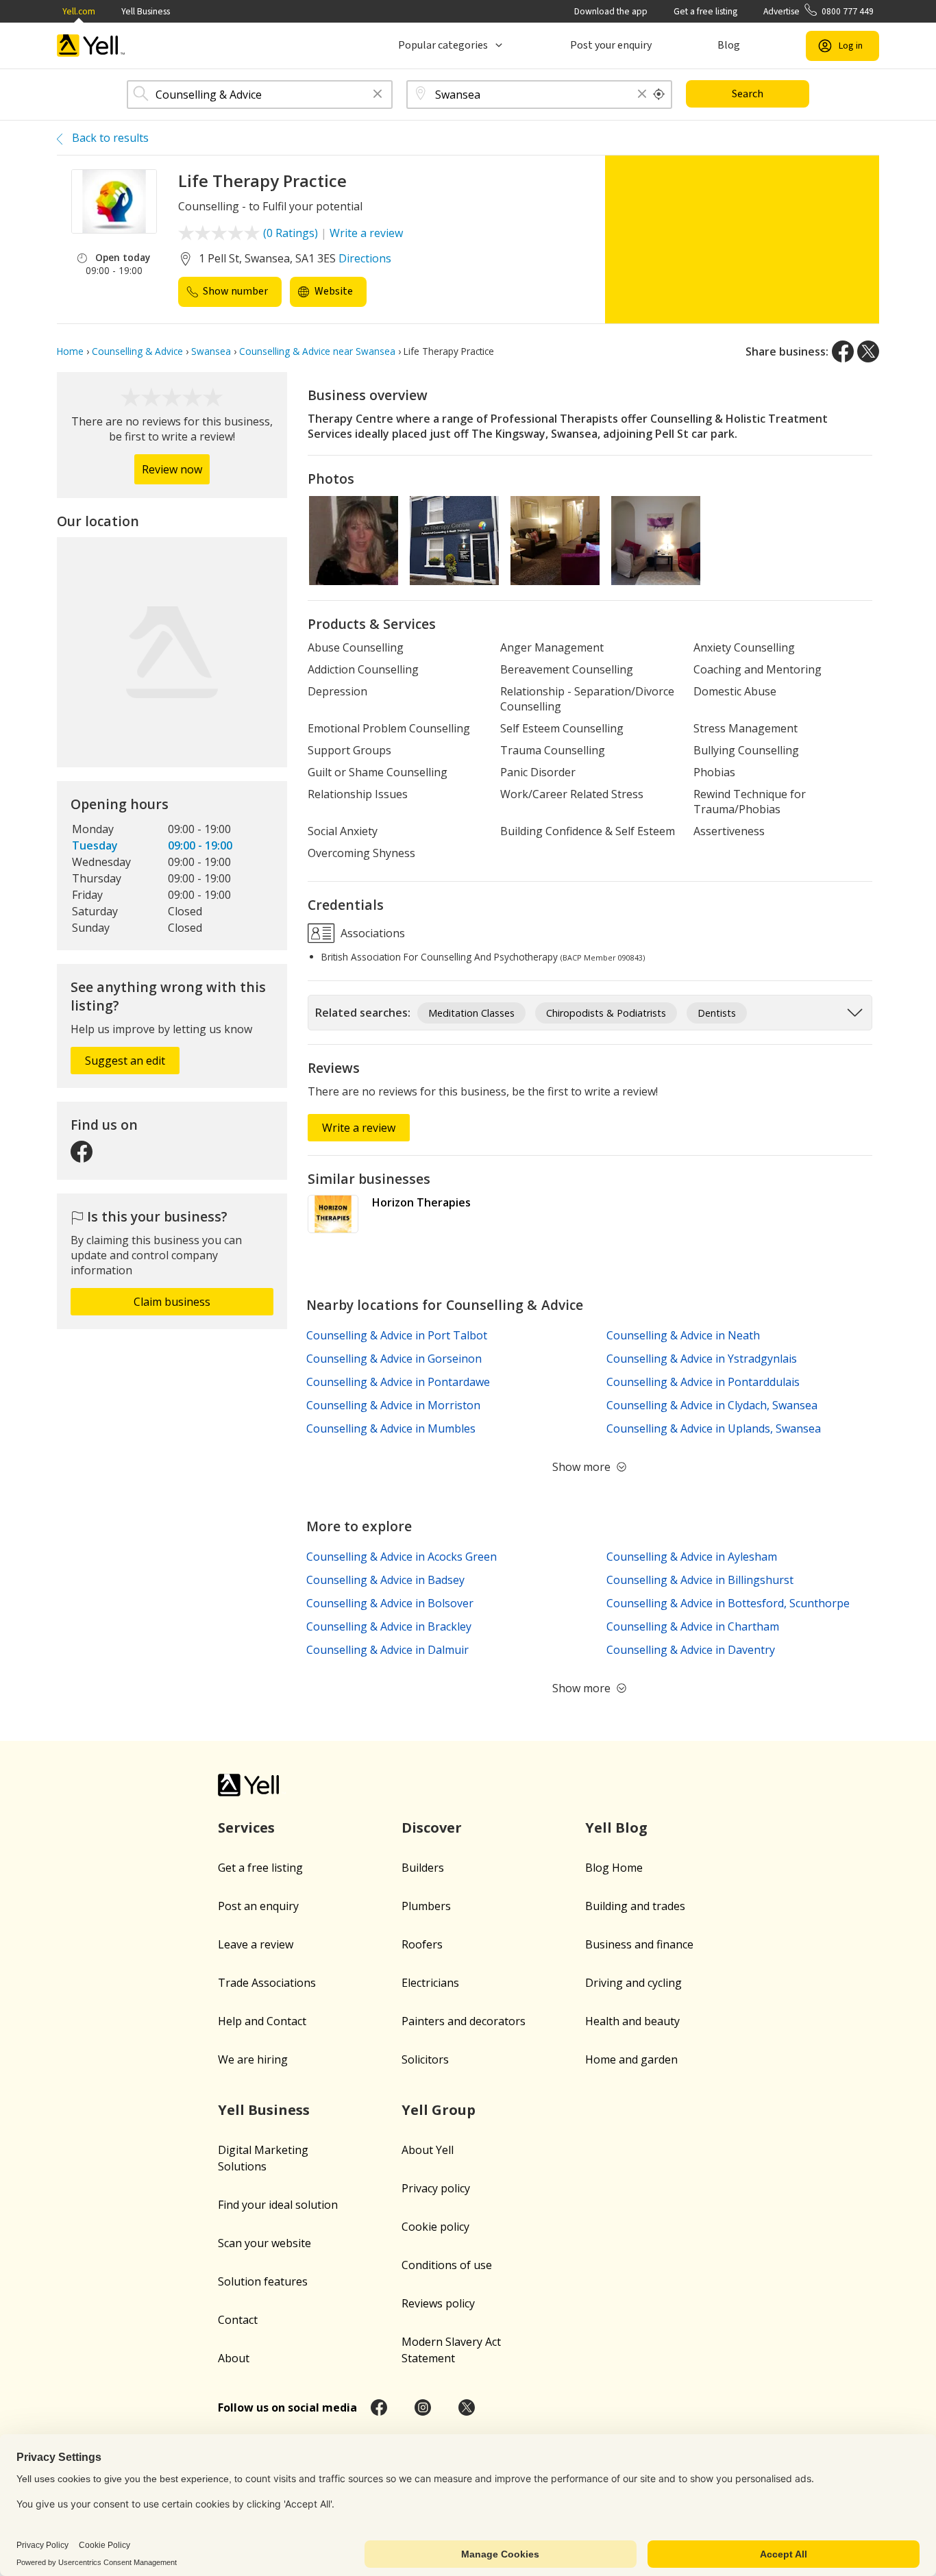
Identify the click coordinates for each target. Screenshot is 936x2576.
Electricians (430, 1983)
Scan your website (264, 2243)
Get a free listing (705, 11)
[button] (378, 95)
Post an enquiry (258, 1906)
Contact (238, 2320)
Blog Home (614, 1868)
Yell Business (146, 11)
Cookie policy (435, 2227)
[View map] (172, 652)
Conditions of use (447, 2265)
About (234, 2358)
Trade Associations (267, 1983)
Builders (423, 1868)
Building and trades (635, 1906)
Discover (432, 1828)
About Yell (428, 2150)
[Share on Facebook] (843, 351)
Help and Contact (262, 2021)
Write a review (366, 233)
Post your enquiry (611, 45)
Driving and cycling (633, 1983)
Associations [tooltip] (371, 932)
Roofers (422, 1944)
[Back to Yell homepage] (91, 46)
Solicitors (425, 2059)
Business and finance (639, 1944)
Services (246, 1828)
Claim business (172, 1302)
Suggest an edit (125, 1061)
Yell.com (79, 11)
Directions (365, 258)
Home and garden (631, 2059)
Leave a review (256, 1944)
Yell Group (439, 2110)
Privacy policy (436, 2188)
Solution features (263, 2281)
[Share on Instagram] (423, 2407)
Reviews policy (438, 2303)
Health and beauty (632, 2021)
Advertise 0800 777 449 (818, 11)
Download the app (611, 11)
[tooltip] (659, 95)
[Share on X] (868, 351)
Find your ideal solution (278, 2205)
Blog (729, 45)
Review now (172, 469)
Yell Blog (616, 1828)
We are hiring (253, 2059)
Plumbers (426, 1906)
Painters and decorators (464, 2021)
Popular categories (443, 45)
